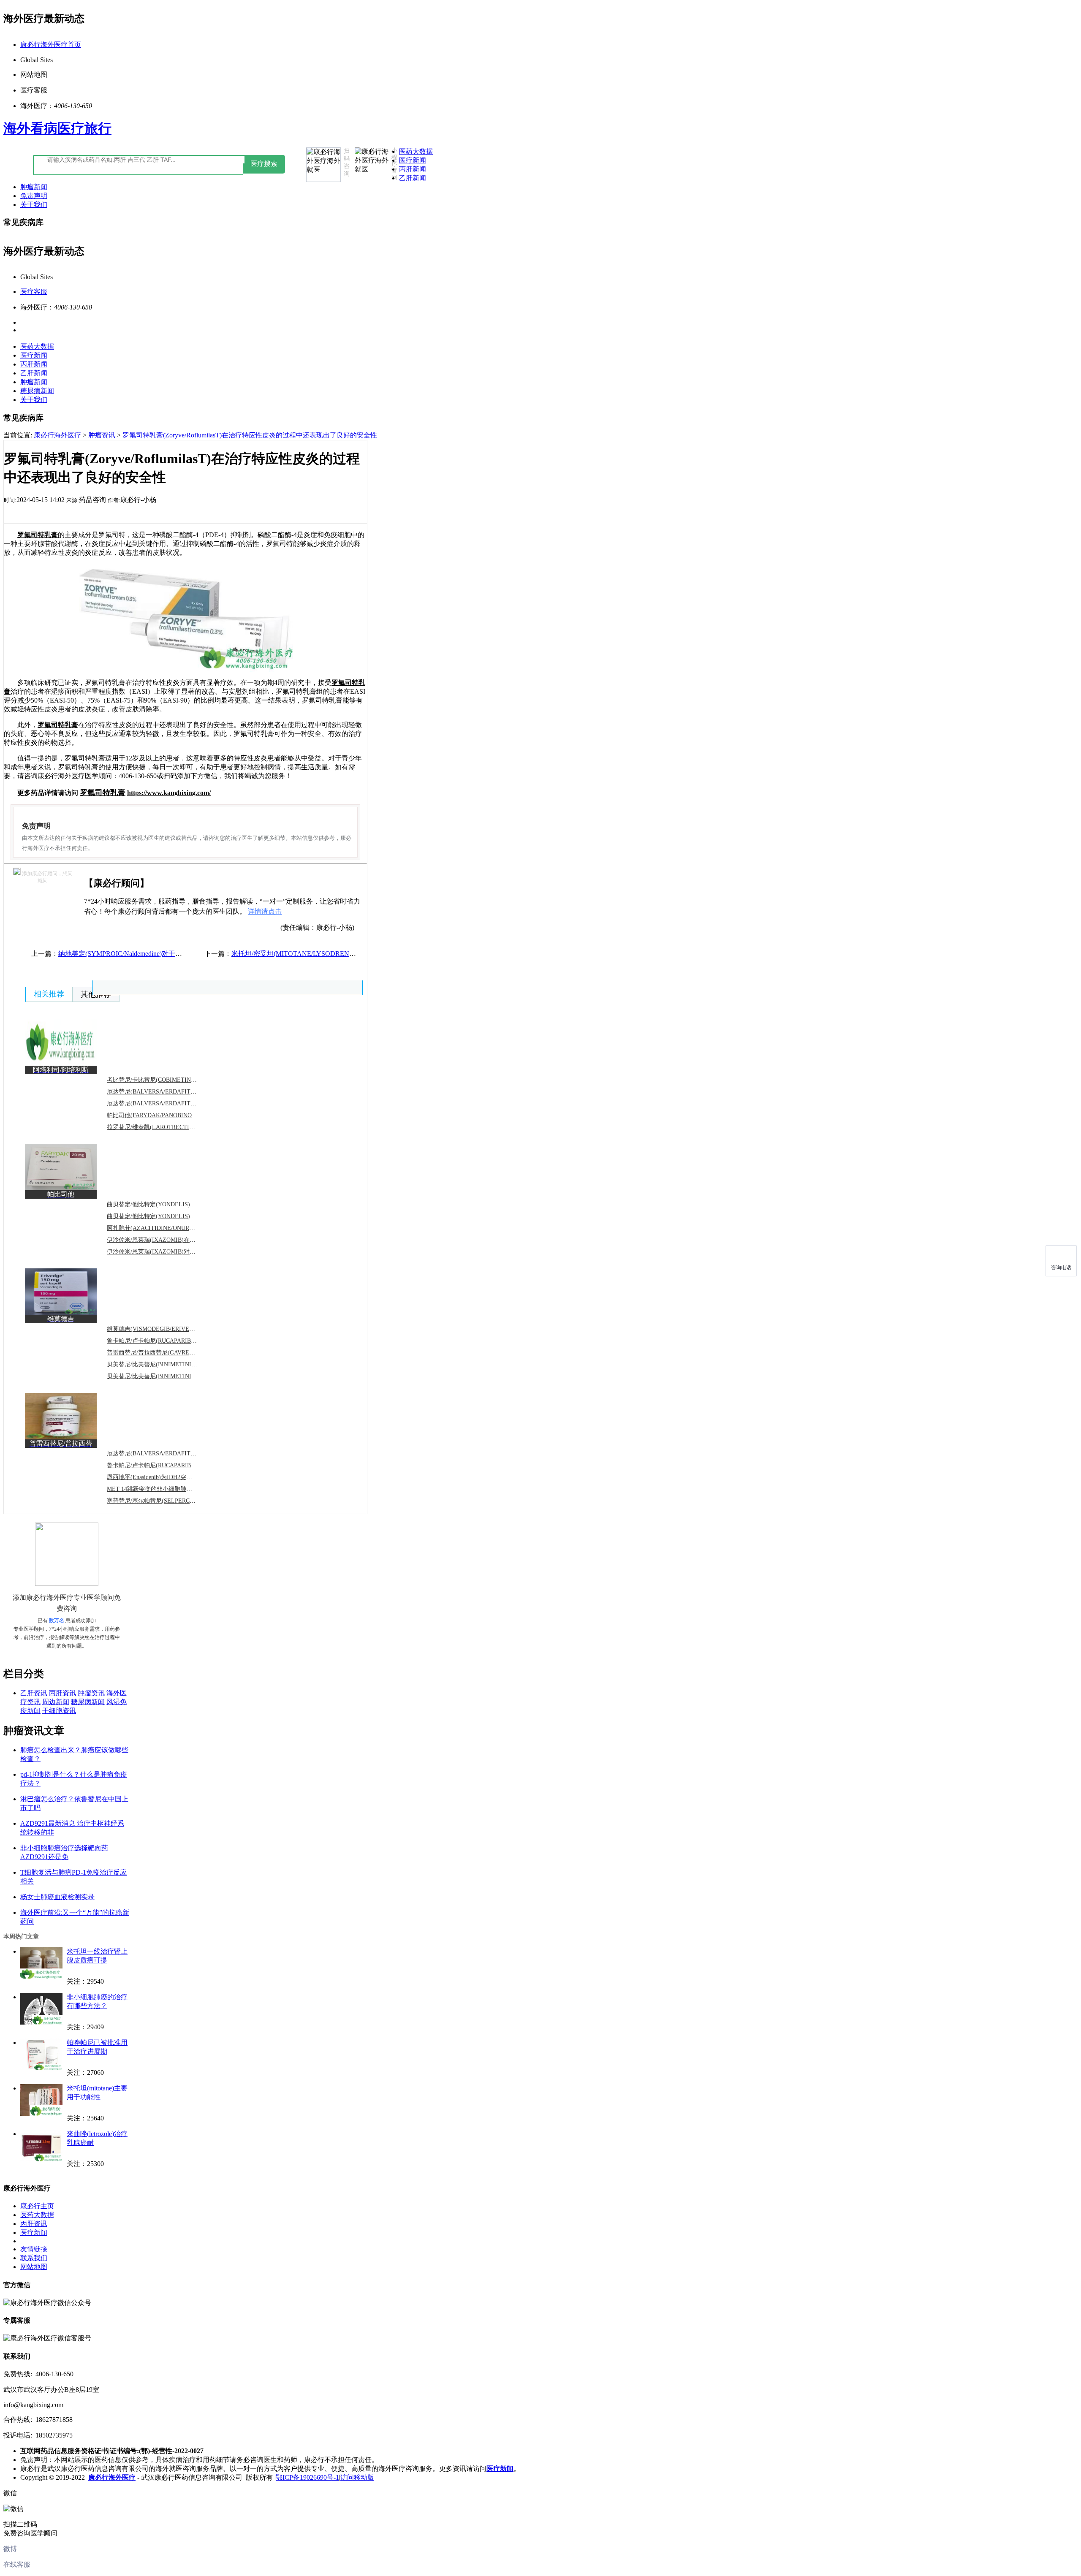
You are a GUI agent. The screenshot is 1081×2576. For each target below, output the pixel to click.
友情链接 (34, 2249)
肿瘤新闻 (34, 187)
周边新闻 (56, 1702)
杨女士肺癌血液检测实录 (57, 1897)
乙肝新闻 (413, 178)
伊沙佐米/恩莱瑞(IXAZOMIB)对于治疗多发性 (166, 1252)
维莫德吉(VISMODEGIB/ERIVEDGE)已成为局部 (170, 1329)
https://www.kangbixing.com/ (169, 793)
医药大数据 (416, 151)
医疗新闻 (413, 160)
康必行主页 (37, 2206)
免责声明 (34, 196)
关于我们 (34, 205)
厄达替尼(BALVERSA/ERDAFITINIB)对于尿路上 (171, 1092)
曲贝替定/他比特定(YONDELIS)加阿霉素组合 (166, 1216)
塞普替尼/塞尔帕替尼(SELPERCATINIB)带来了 (168, 1501)
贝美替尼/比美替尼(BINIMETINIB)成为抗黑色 (167, 1364)
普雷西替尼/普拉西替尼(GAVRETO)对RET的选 (168, 1353)
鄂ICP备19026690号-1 (307, 2477)
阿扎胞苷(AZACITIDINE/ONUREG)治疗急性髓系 (171, 1228)
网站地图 (34, 2267)
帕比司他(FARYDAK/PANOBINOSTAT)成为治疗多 (172, 1115)
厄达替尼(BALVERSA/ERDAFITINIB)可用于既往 (171, 1103)
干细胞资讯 (59, 1711)
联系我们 (34, 2258)
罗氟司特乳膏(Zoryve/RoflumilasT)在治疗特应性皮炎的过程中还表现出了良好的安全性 (250, 435)
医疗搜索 (264, 164)
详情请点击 (265, 911)
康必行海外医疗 (57, 435)
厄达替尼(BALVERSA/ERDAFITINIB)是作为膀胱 (171, 1454)
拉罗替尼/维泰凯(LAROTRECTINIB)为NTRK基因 (171, 1127)
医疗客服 (34, 292)
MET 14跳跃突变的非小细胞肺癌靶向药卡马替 (167, 1489)
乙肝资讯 (34, 1693)
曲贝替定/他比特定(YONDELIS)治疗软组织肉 (166, 1204)
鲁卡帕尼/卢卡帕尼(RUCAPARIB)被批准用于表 (168, 1465)
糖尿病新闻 (37, 391)
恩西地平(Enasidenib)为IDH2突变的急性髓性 (164, 1477)
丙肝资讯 (62, 1693)
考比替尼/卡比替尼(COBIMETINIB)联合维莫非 (168, 1080)
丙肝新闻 (413, 169)
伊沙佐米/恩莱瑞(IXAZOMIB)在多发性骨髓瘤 (166, 1240)
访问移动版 (357, 2477)
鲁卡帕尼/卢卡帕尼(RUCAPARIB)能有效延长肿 (168, 1341)
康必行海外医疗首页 (51, 45)
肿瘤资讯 (102, 435)
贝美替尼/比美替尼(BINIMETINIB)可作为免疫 (167, 1376)
